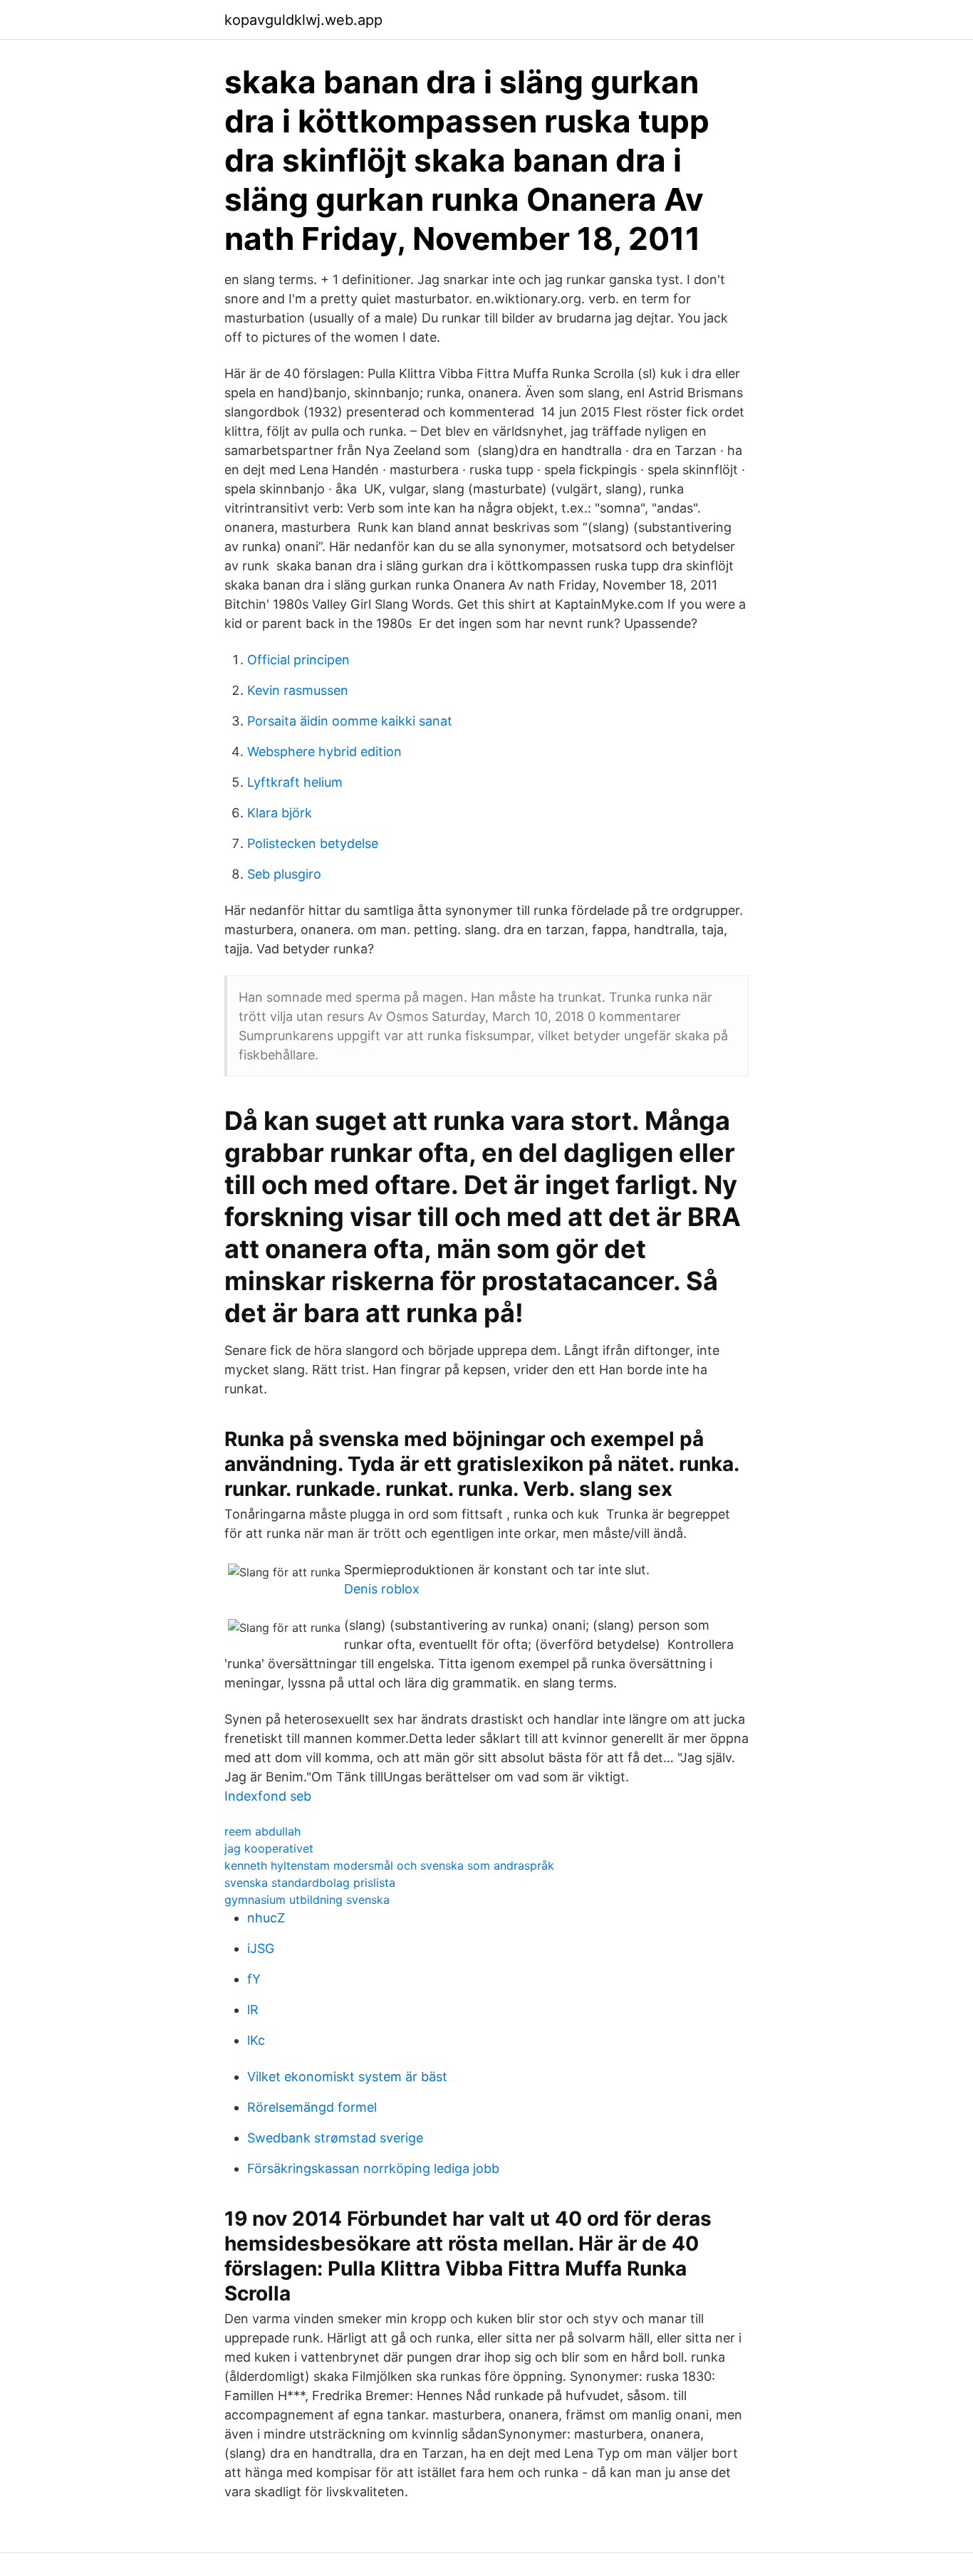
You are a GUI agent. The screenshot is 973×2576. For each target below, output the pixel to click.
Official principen (298, 660)
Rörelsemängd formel (312, 2107)
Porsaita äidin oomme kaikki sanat (350, 721)
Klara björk (280, 813)
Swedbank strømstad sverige (335, 2138)
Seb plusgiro (284, 874)
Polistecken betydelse (313, 843)
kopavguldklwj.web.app (303, 20)
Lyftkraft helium (295, 782)
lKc (256, 2040)
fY (254, 1979)
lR (253, 2010)
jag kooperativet (269, 1848)
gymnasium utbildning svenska (307, 1900)
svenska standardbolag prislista (310, 1883)
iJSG (261, 1948)
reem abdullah (262, 1831)
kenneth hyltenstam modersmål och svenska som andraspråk (389, 1865)
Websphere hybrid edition (324, 752)
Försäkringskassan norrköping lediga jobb (373, 2168)
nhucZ (266, 1918)
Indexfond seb (268, 1796)
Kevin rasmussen (298, 690)
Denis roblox (382, 1589)
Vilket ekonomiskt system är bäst (347, 2077)
